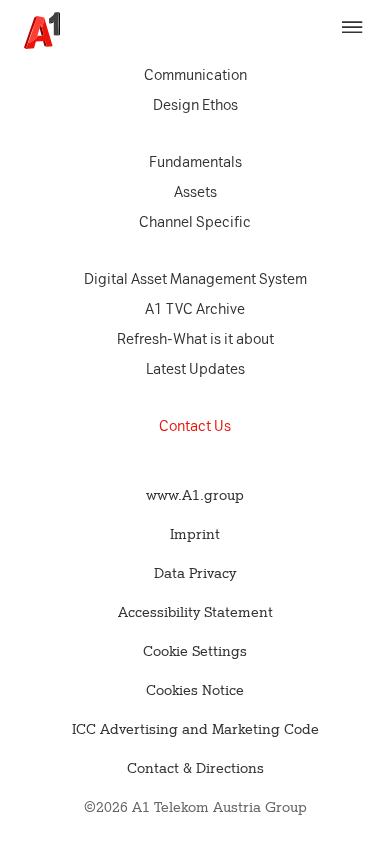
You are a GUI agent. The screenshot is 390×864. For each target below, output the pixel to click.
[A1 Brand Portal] (36, 30)
